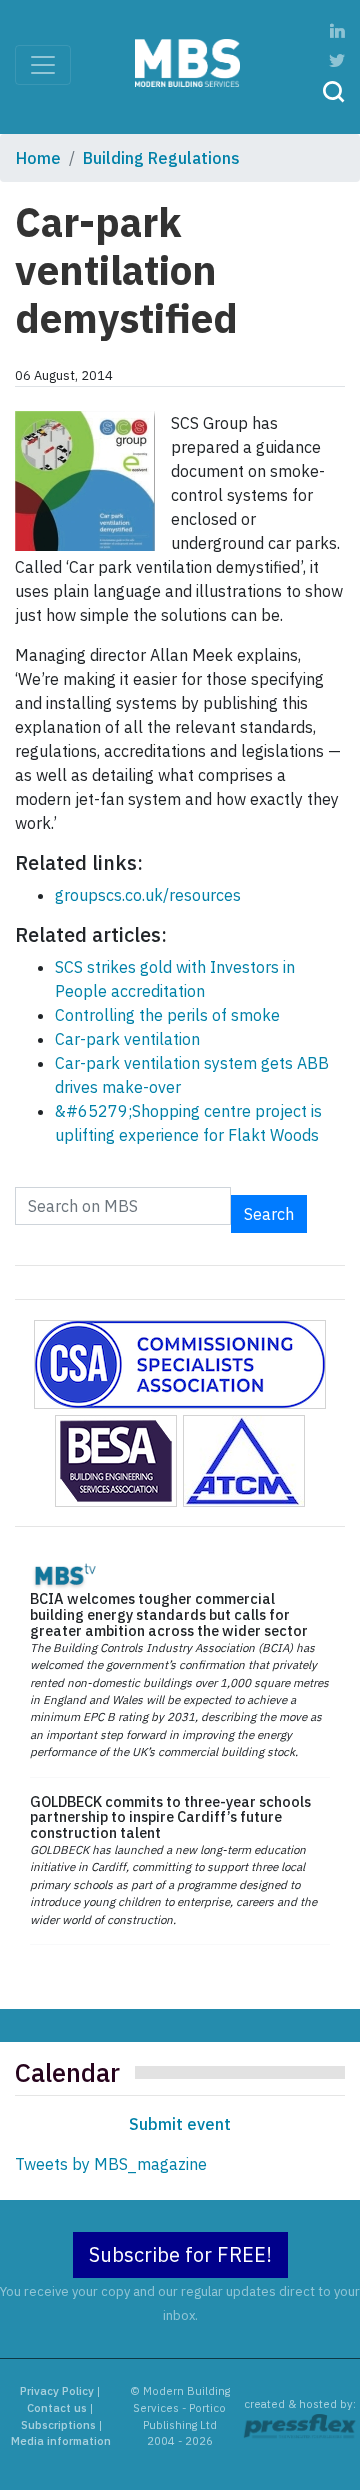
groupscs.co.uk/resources (148, 895)
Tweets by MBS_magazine (111, 2164)
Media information (61, 2441)
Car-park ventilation (127, 1039)
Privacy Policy (57, 2391)
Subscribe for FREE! (180, 2254)
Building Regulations (161, 158)
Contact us (57, 2408)
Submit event (180, 2124)
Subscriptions (58, 2425)
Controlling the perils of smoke (167, 1015)
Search (269, 1214)
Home (38, 158)
